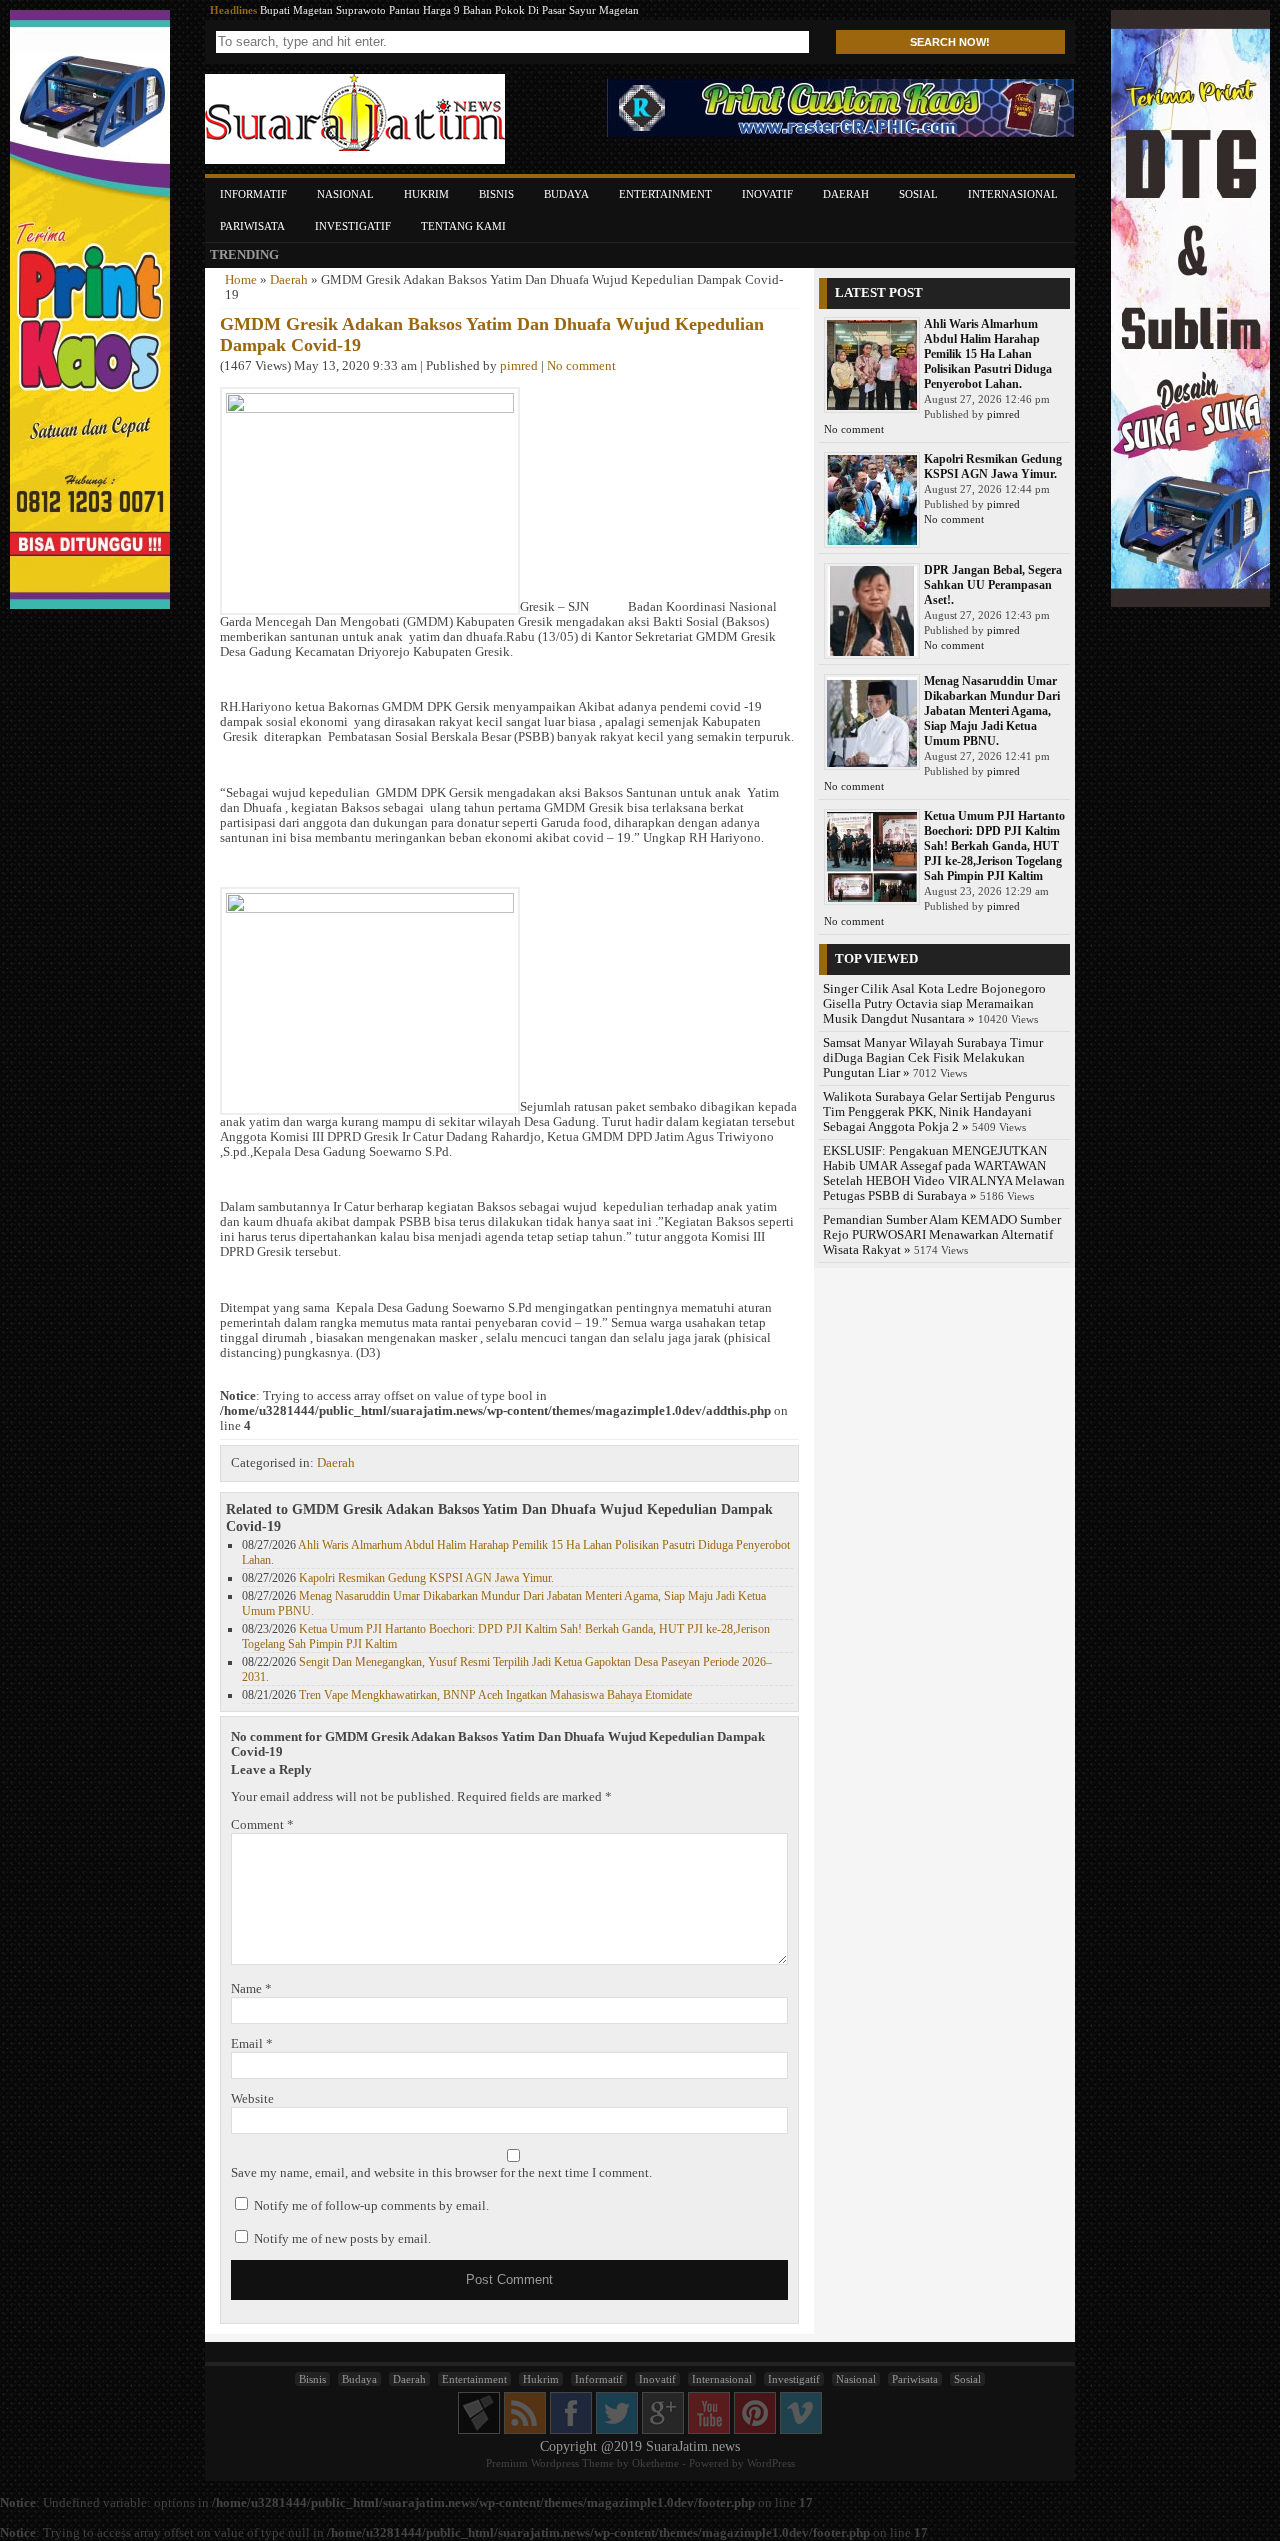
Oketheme (655, 2463)
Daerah (846, 194)
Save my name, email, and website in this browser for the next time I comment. (441, 2173)
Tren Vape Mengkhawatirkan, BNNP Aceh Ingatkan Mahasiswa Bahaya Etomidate (495, 1695)
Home (241, 280)
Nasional (345, 194)
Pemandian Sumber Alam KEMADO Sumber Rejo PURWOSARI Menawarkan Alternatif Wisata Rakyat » (942, 1235)
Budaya (566, 194)
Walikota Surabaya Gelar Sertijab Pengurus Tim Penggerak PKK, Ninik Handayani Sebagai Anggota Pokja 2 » (939, 1112)
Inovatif (767, 194)
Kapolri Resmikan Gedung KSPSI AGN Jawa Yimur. (426, 1578)
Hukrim (426, 194)
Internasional (1013, 194)
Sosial (918, 194)
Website (252, 2099)
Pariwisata (252, 226)
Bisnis (496, 194)
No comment (581, 366)
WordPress (771, 2463)
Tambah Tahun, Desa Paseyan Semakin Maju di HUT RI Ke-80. (407, 11)
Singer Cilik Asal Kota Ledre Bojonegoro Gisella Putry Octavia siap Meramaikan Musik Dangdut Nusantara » (934, 1004)
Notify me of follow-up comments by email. (371, 2206)
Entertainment (665, 194)
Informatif (253, 194)
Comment (262, 1825)
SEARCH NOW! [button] (950, 42)
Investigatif (353, 226)
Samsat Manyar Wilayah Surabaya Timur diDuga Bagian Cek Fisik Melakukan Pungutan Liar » (933, 1058)
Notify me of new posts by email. (342, 2239)
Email (252, 2044)
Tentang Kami (463, 226)
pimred (519, 366)
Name (251, 1989)
